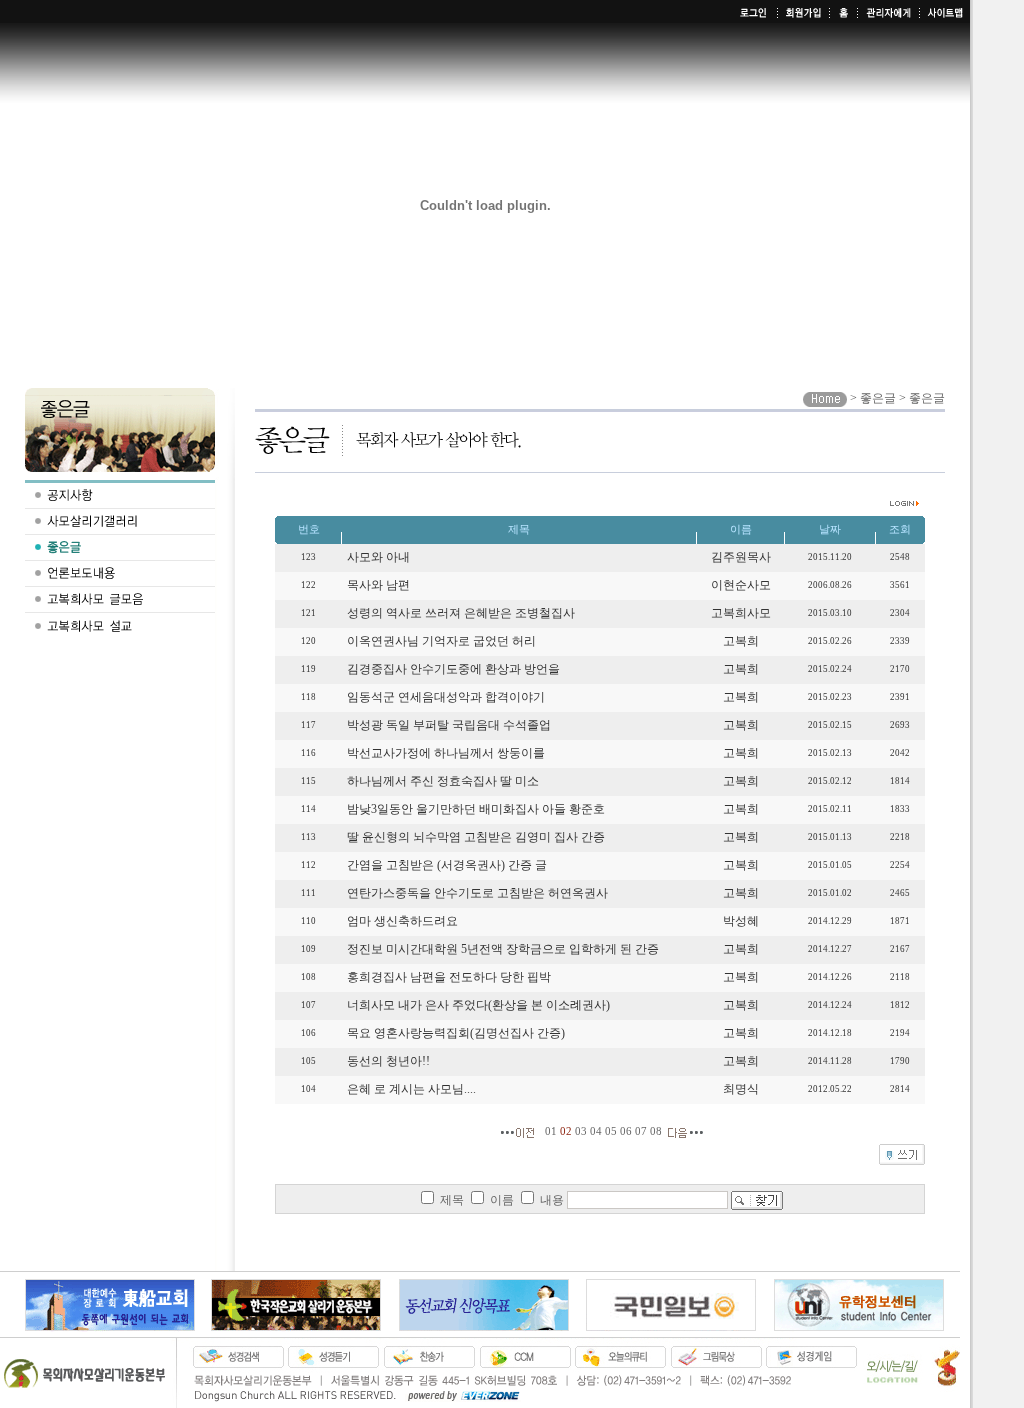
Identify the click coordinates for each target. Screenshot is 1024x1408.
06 (626, 1132)
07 (641, 1132)
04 (596, 1132)
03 (581, 1132)
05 (611, 1132)
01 (551, 1132)
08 (656, 1132)
